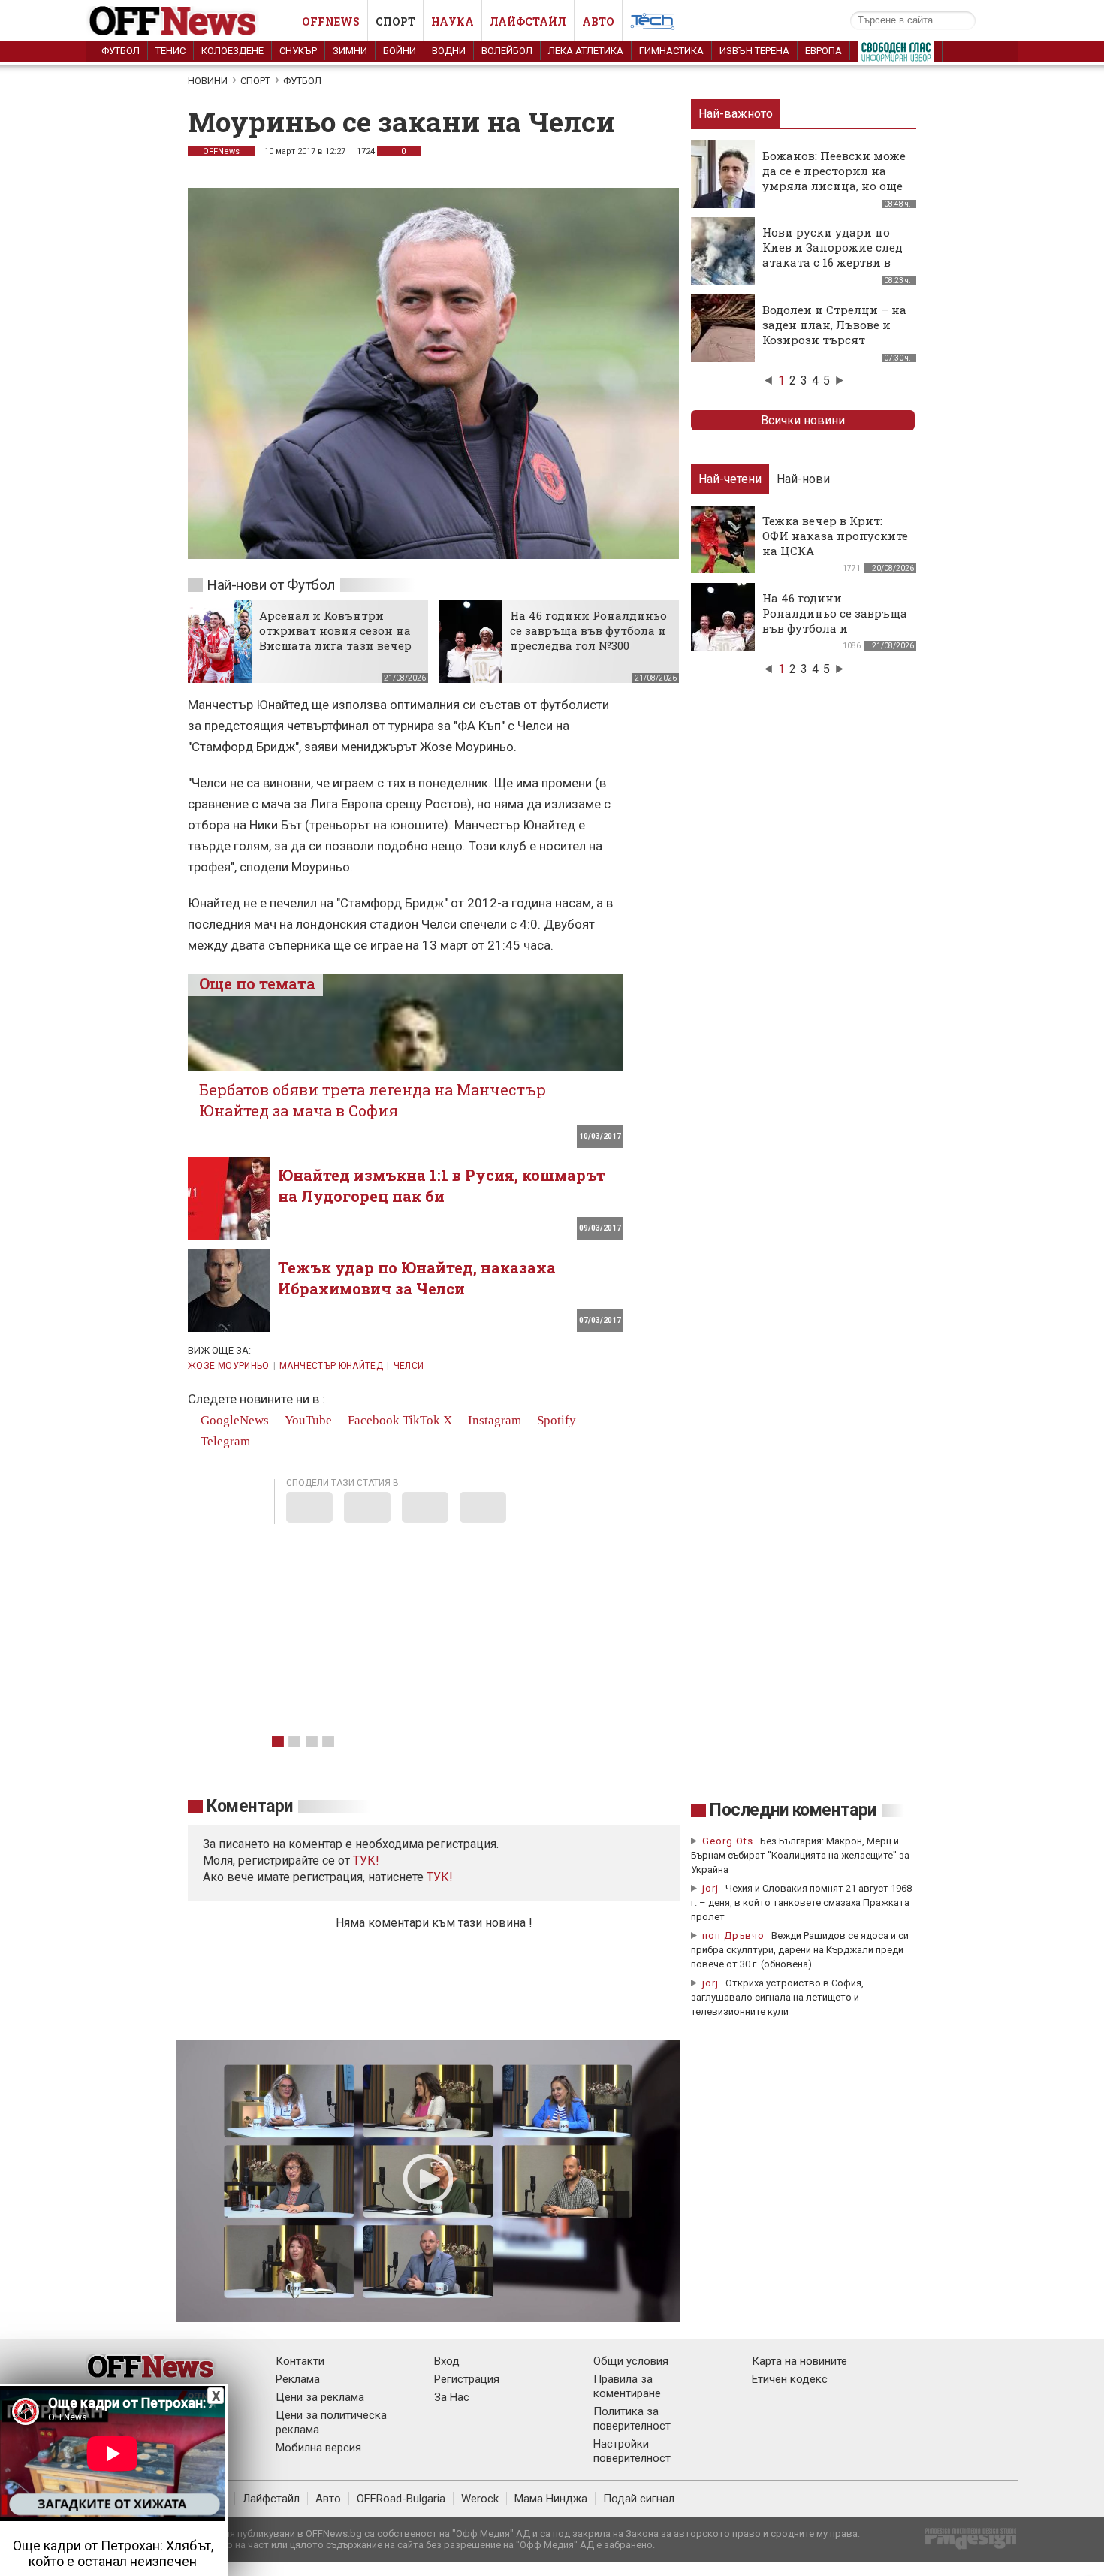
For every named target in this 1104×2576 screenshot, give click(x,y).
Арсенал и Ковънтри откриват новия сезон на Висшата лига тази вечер (335, 630)
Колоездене (232, 51)
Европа (823, 51)
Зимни (350, 51)
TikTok (421, 1420)
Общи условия (631, 2361)
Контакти (300, 2361)
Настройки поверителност (632, 2451)
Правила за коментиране (627, 2386)
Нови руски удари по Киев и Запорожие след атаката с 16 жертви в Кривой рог (833, 255)
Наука (452, 21)
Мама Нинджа (551, 2499)
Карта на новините (799, 2361)
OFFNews (221, 151)
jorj (712, 1888)
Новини (208, 81)
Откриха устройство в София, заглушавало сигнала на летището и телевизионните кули (777, 1997)
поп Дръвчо (733, 1936)
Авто (598, 21)
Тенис (170, 51)
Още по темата (257, 983)
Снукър (298, 51)
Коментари (250, 1806)
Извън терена (754, 51)
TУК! (366, 1860)
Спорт (395, 21)
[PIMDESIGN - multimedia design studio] (965, 2543)
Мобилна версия (318, 2448)
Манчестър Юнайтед (331, 1366)
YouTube (307, 1420)
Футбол (121, 51)
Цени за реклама (320, 2397)
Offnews (331, 21)
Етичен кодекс (790, 2379)
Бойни (400, 51)
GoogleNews (233, 1420)
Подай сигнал (639, 2499)
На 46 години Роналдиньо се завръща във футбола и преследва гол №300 (588, 630)
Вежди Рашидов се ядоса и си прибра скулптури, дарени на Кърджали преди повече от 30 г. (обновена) (800, 1950)
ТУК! (440, 1877)
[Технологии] (653, 24)
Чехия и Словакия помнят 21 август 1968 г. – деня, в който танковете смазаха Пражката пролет (801, 1903)
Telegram (224, 1441)
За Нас (452, 2397)
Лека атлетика (586, 51)
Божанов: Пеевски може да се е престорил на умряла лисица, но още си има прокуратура (834, 178)
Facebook (372, 1420)
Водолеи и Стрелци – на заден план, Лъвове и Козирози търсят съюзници (834, 332)
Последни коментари (793, 1810)
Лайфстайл (528, 21)
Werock (480, 2499)
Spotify (555, 1420)
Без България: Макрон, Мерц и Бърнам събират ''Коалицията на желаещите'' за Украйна (800, 1855)
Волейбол (507, 51)
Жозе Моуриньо (229, 1366)
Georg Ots (728, 1841)
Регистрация (467, 2379)
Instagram (493, 1420)
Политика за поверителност (632, 2419)
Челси (409, 1366)
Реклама (298, 2379)
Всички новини (803, 420)
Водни (449, 51)
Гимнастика (671, 51)
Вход (447, 2361)
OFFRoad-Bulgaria (401, 2499)
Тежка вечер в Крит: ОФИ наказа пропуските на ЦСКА (835, 536)
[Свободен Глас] (896, 55)
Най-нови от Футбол (271, 585)
